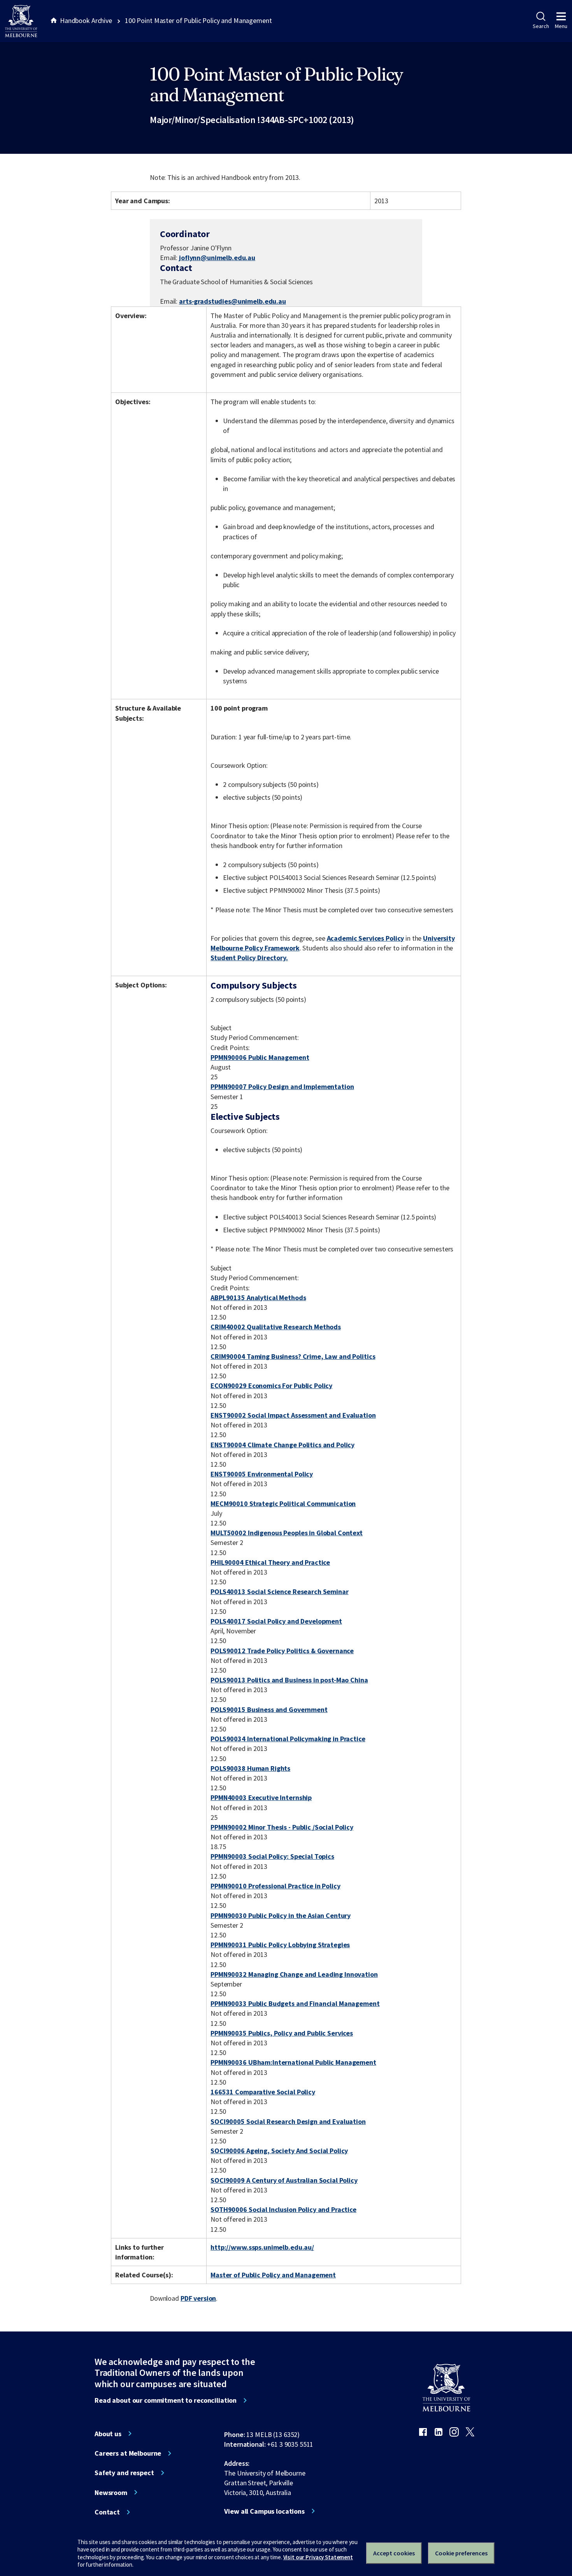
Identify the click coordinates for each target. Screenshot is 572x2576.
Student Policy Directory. (249, 958)
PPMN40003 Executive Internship (261, 1797)
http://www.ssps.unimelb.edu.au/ (262, 2247)
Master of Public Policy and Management (273, 2275)
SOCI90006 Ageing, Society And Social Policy (279, 2151)
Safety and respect (124, 2473)
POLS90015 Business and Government (269, 1709)
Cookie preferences (461, 2553)
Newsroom (111, 2493)
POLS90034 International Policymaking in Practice (288, 1739)
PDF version (198, 2298)
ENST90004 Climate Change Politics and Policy (282, 1445)
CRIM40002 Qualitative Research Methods (276, 1327)
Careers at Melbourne (128, 2453)
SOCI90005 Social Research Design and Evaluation (288, 2121)
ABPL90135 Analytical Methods (258, 1298)
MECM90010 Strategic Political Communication (283, 1504)
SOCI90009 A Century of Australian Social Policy (284, 2180)
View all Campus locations (264, 2511)
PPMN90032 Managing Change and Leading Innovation (294, 1974)
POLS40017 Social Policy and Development (276, 1621)
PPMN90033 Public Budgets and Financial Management (295, 2003)
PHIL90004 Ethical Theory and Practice (270, 1562)
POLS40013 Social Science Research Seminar (279, 1592)
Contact (107, 2512)
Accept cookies (394, 2553)
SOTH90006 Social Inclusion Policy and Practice (283, 2209)
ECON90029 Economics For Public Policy (271, 1386)
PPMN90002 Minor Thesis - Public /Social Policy (282, 1827)
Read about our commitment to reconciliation (166, 2400)
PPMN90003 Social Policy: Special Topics (272, 1856)
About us (108, 2434)
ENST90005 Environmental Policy (262, 1474)
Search (541, 26)
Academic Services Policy (366, 938)
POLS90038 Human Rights (250, 1768)
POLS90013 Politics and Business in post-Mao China (289, 1680)
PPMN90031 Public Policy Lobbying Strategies (280, 1945)
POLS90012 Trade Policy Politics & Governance (282, 1651)
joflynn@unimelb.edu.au (217, 258)
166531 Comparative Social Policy (263, 2092)
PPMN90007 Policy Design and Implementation (282, 1087)
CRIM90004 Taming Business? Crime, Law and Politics (293, 1356)
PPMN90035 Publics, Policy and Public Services (282, 2033)
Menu (561, 26)
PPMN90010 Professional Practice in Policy (275, 1886)
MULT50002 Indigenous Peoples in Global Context (287, 1533)
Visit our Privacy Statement (318, 2557)
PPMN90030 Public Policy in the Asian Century (281, 1915)
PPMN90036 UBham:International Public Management (293, 2062)
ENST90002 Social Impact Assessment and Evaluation (293, 1415)
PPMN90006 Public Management (260, 1057)
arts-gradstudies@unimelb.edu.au (232, 301)
